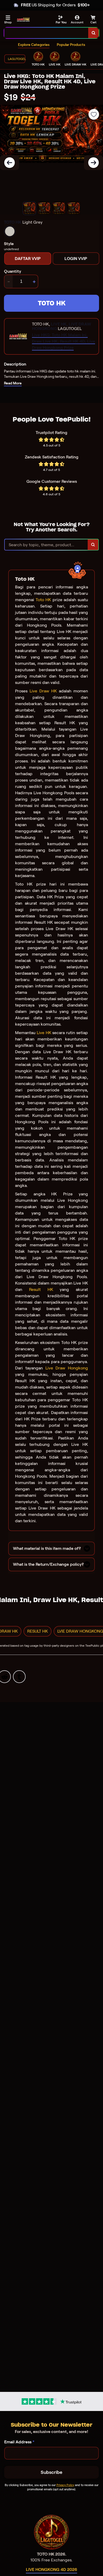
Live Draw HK (43, 691)
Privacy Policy (65, 2485)
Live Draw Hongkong (67, 1368)
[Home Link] (23, 20)
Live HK (44, 1033)
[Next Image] (93, 163)
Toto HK (43, 600)
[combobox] (46, 33)
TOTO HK (52, 303)
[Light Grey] (10, 231)
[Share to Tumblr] (19, 1677)
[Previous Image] (10, 163)
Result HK (41, 1289)
